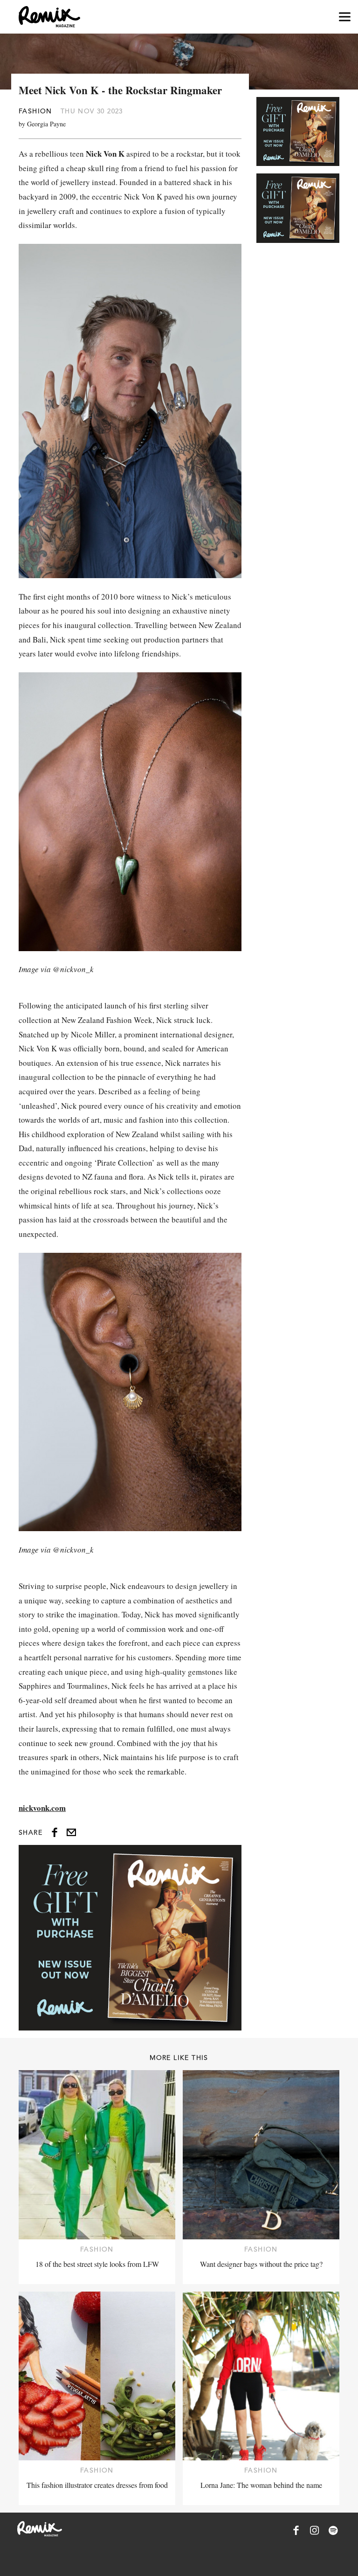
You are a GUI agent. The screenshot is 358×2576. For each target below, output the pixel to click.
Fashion (35, 111)
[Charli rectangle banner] (130, 1938)
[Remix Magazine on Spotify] (333, 2530)
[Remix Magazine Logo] (49, 17)
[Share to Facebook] (55, 1832)
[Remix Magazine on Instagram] (315, 2530)
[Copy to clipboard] (71, 1832)
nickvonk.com (42, 1808)
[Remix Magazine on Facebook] (296, 2530)
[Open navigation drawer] (345, 17)
